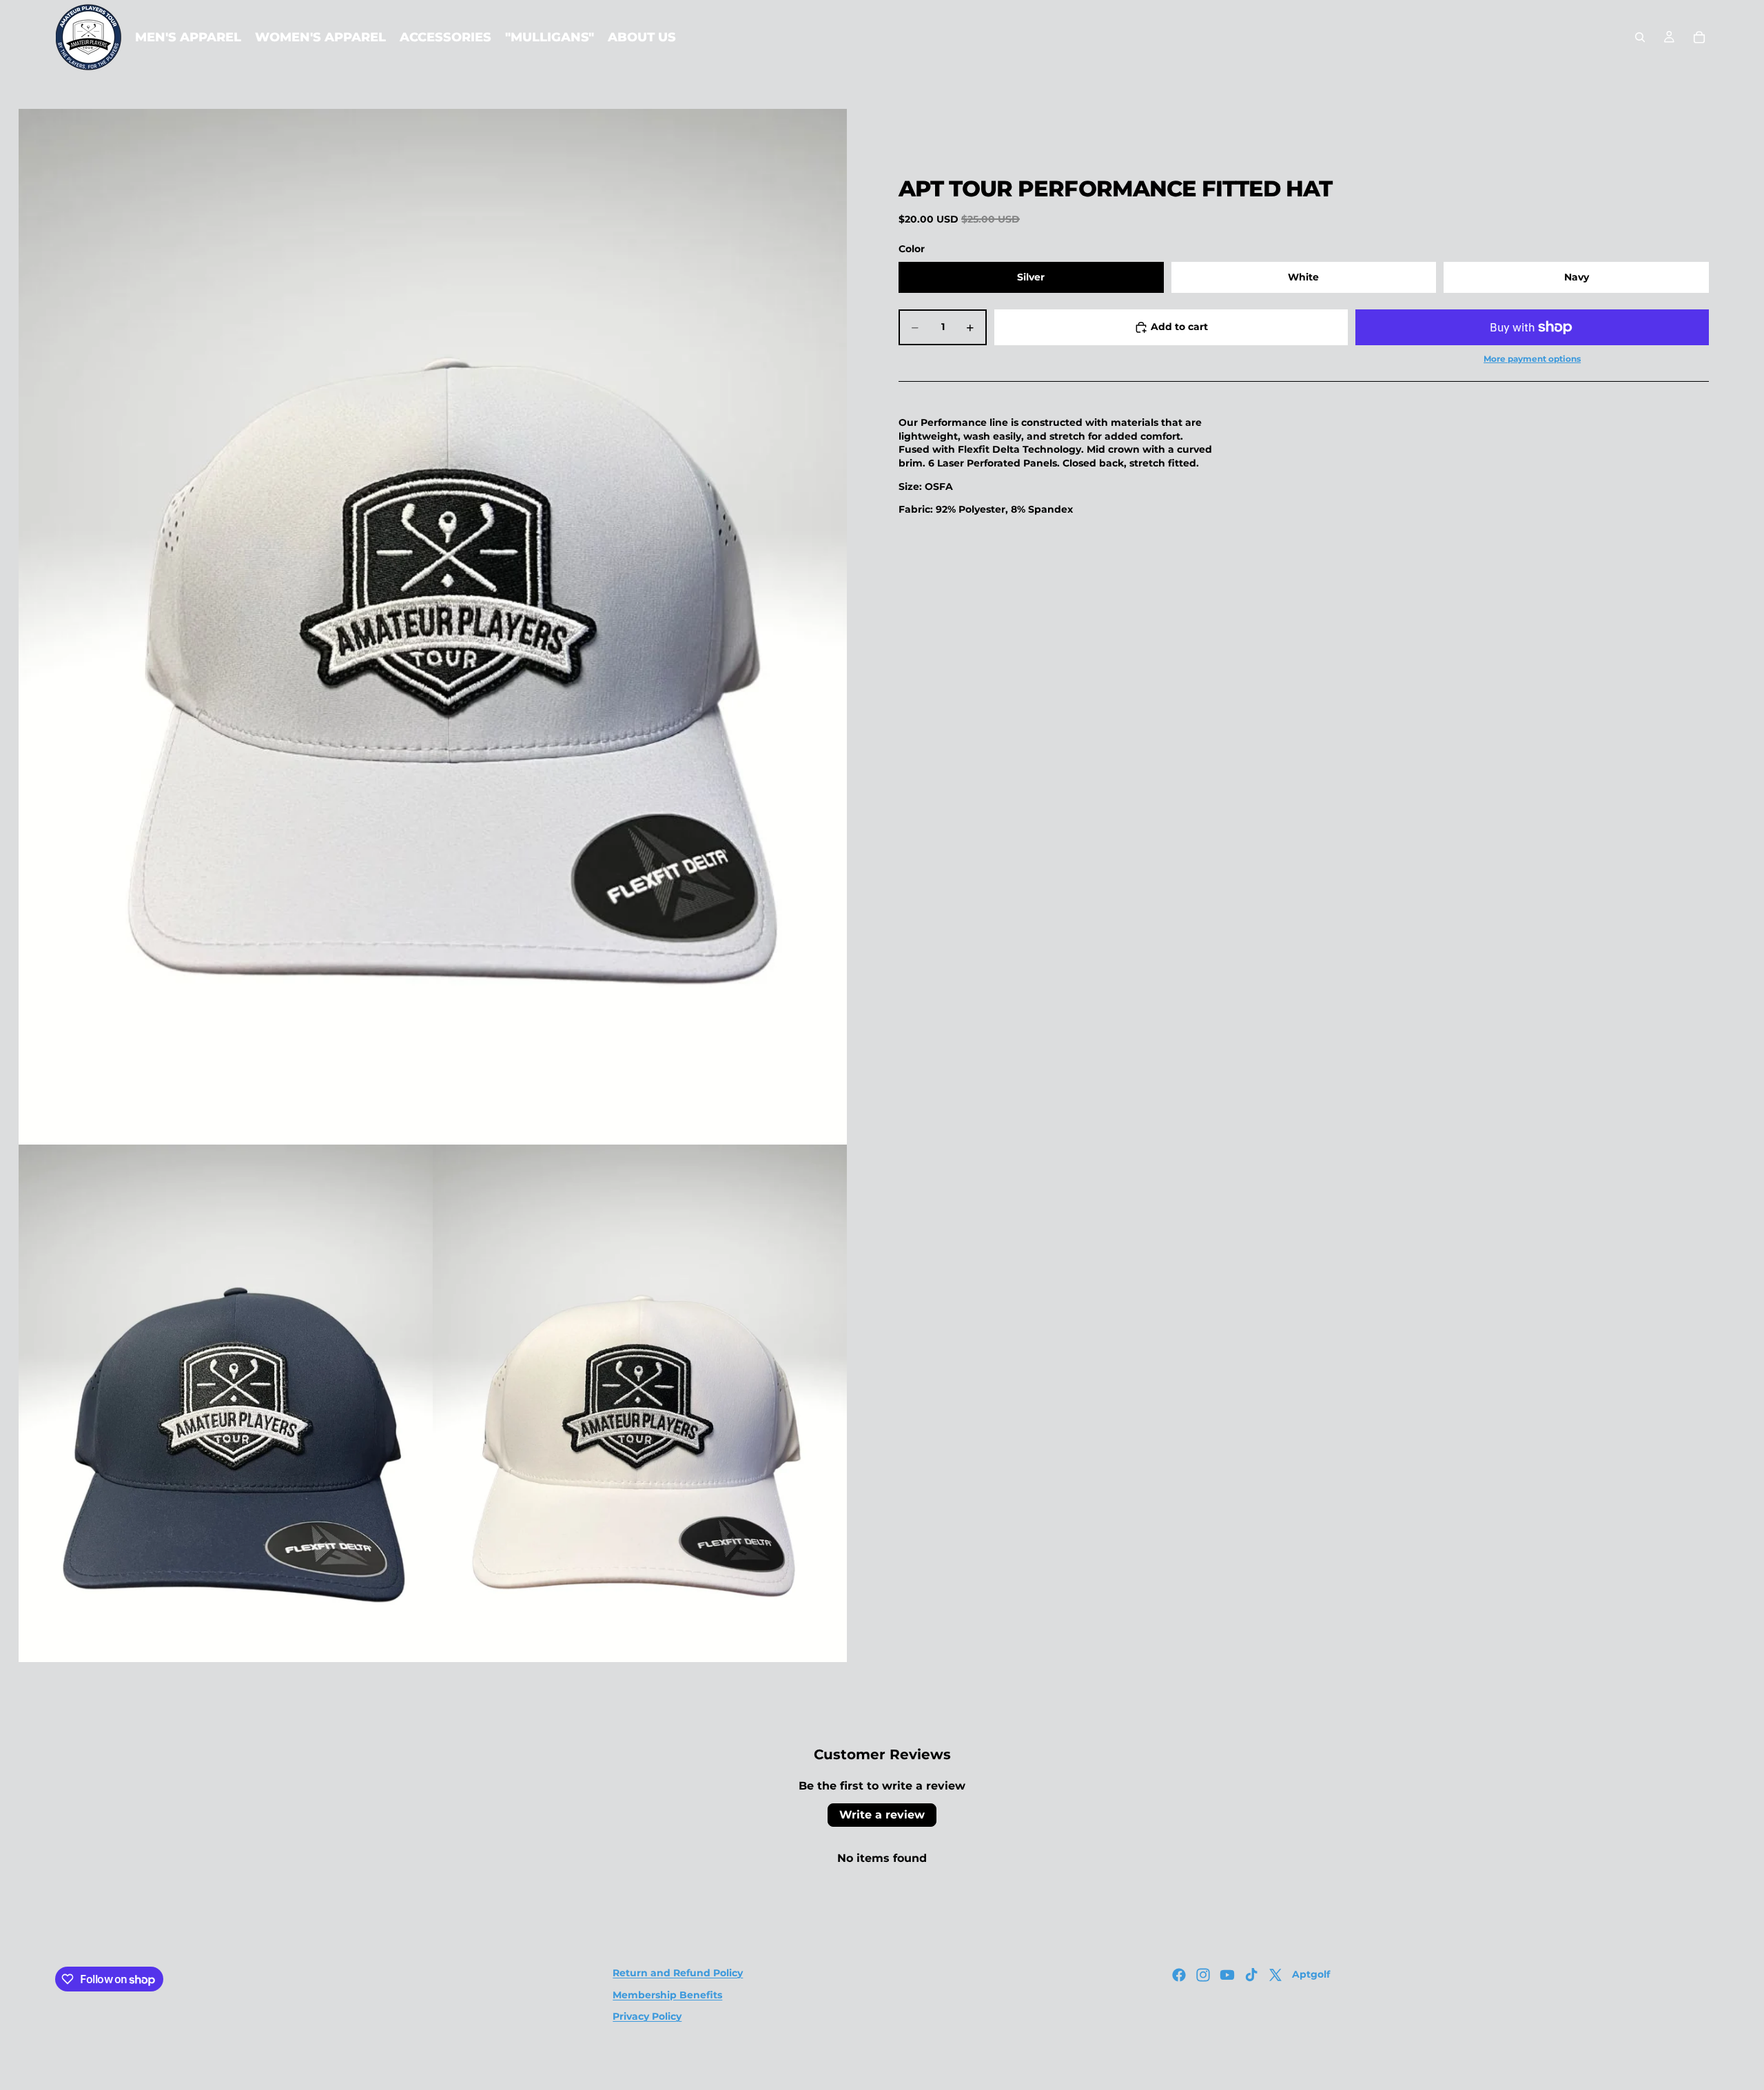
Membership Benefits (667, 1995)
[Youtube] (1227, 1975)
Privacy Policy (647, 2016)
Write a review (882, 1815)
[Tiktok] (1251, 1975)
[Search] (1640, 37)
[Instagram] (1203, 1975)
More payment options (1532, 359)
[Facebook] (1179, 1975)
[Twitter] (1275, 1975)
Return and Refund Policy (678, 1973)
